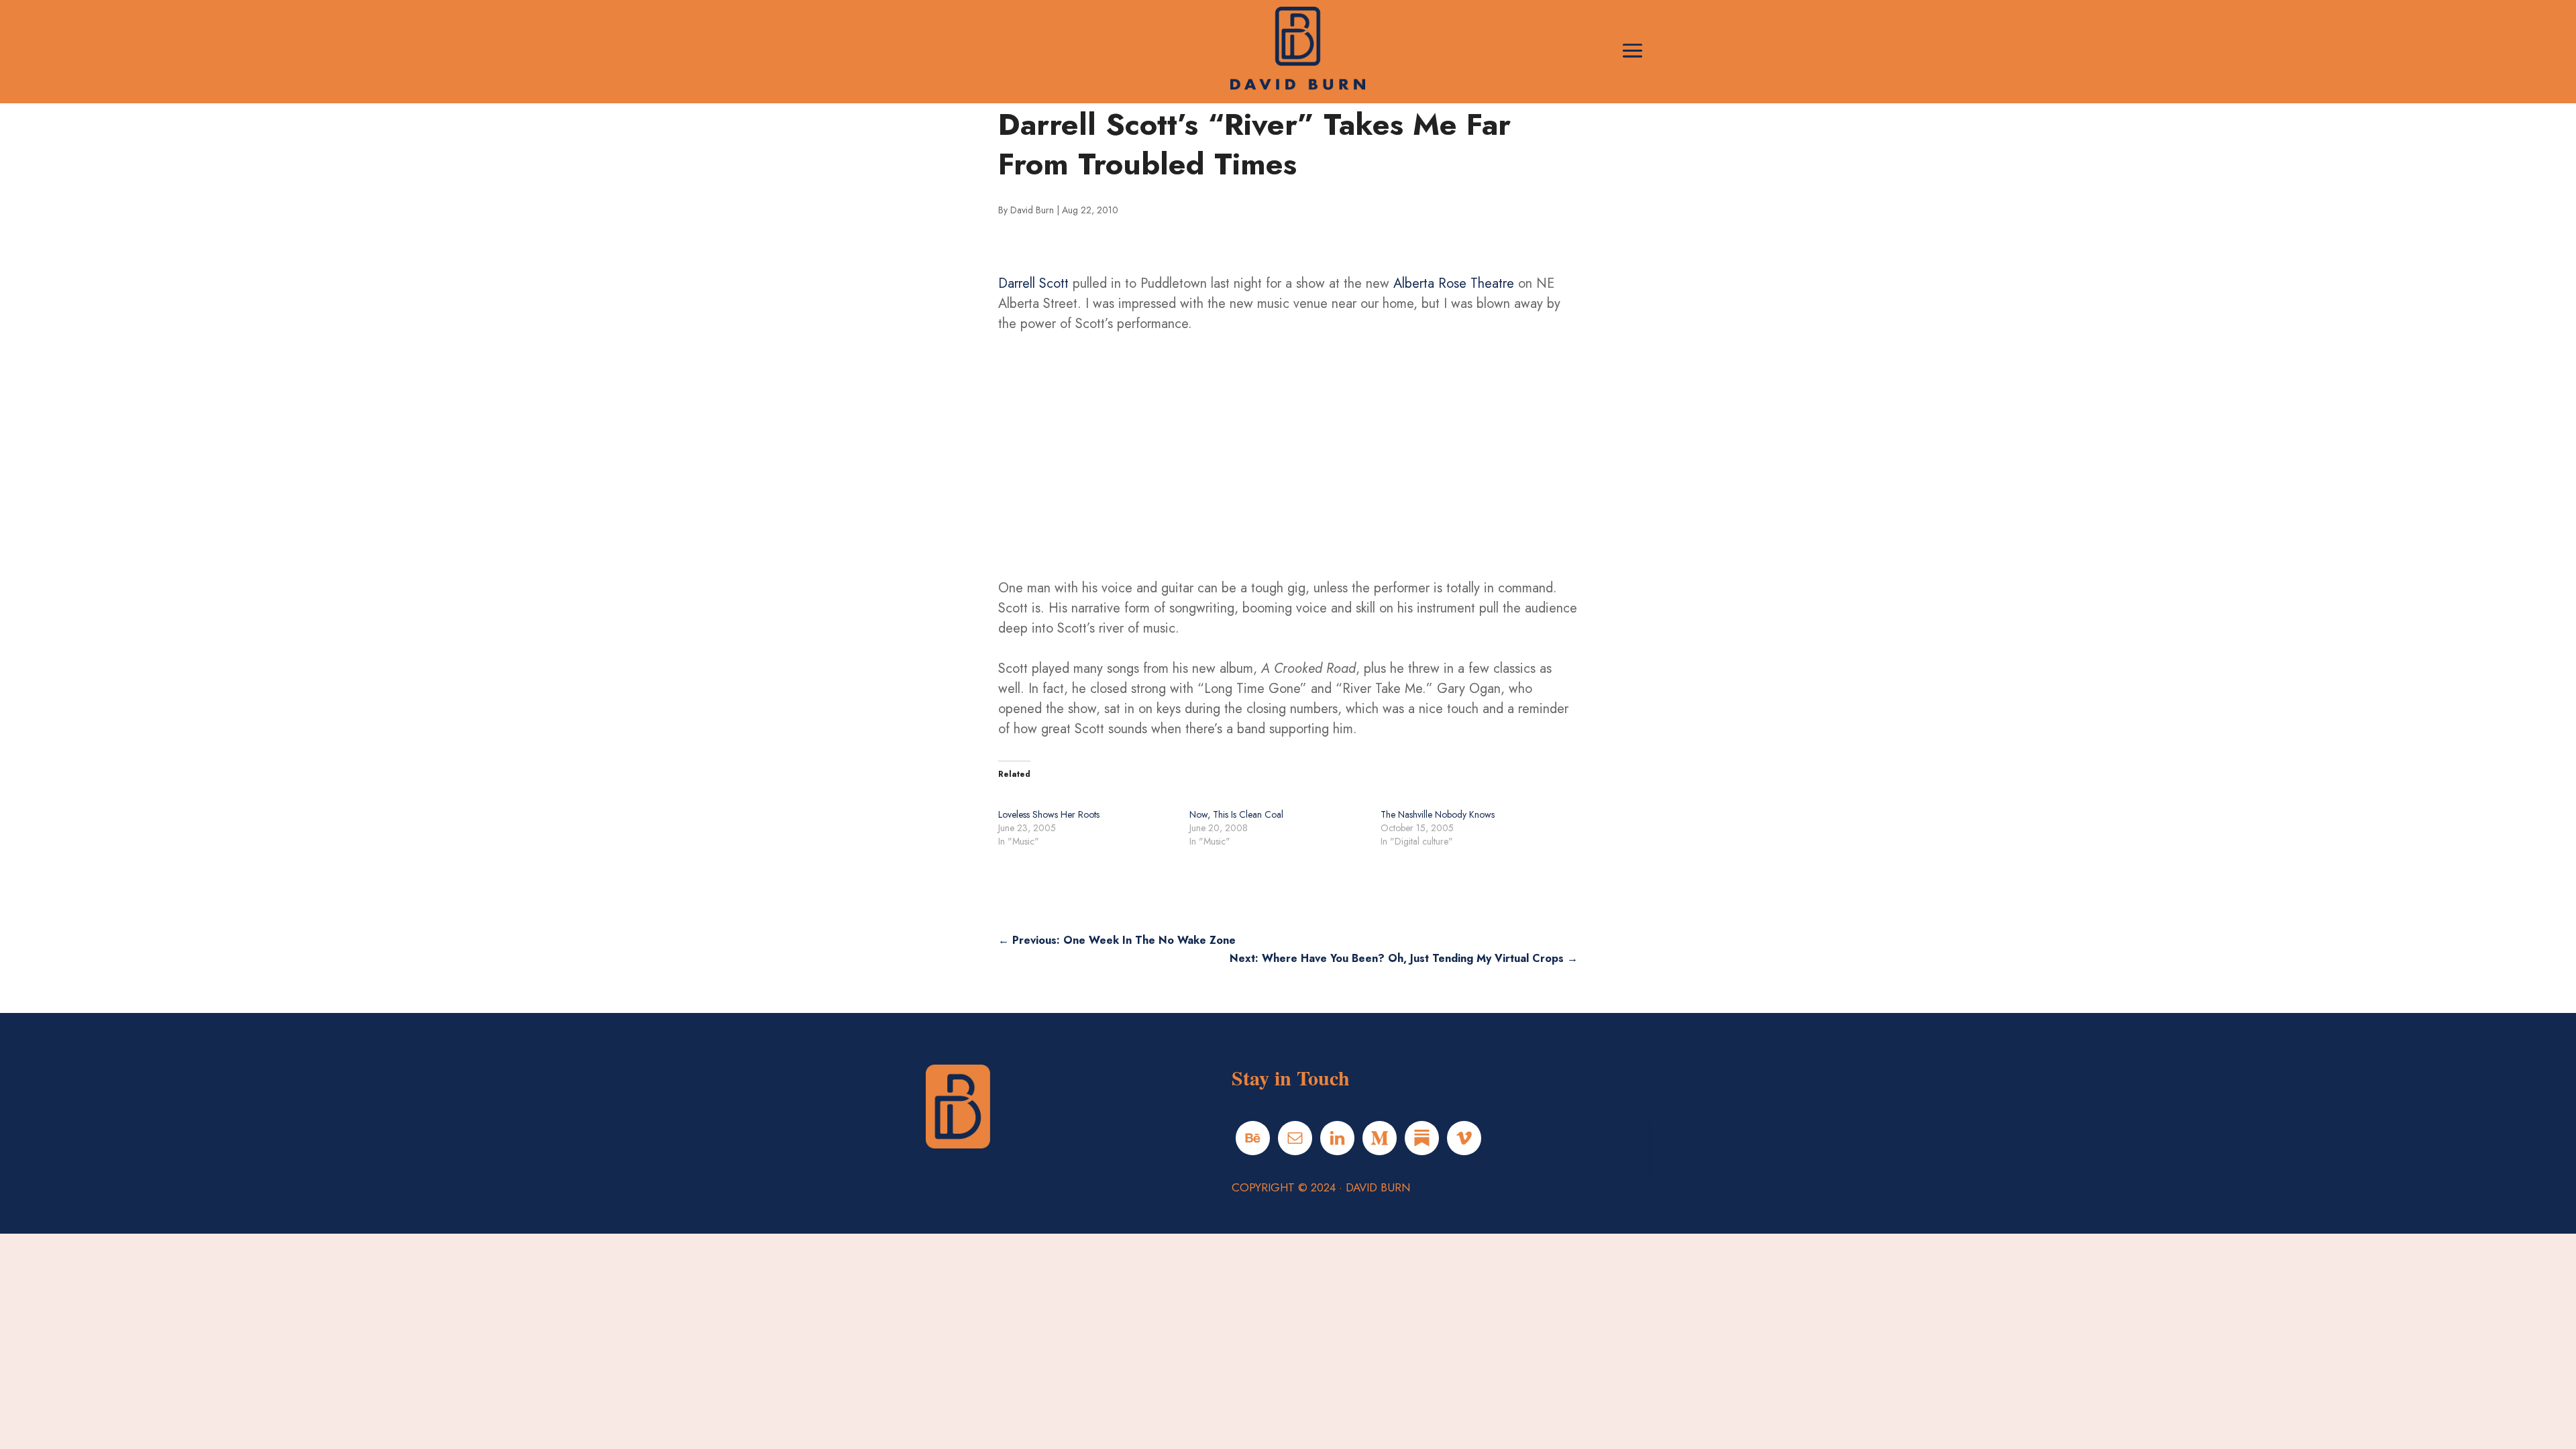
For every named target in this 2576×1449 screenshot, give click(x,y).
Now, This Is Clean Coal (1236, 814)
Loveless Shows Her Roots (1049, 814)
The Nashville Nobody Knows (1438, 814)
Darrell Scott (1033, 283)
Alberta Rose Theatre (1454, 283)
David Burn (1032, 210)
